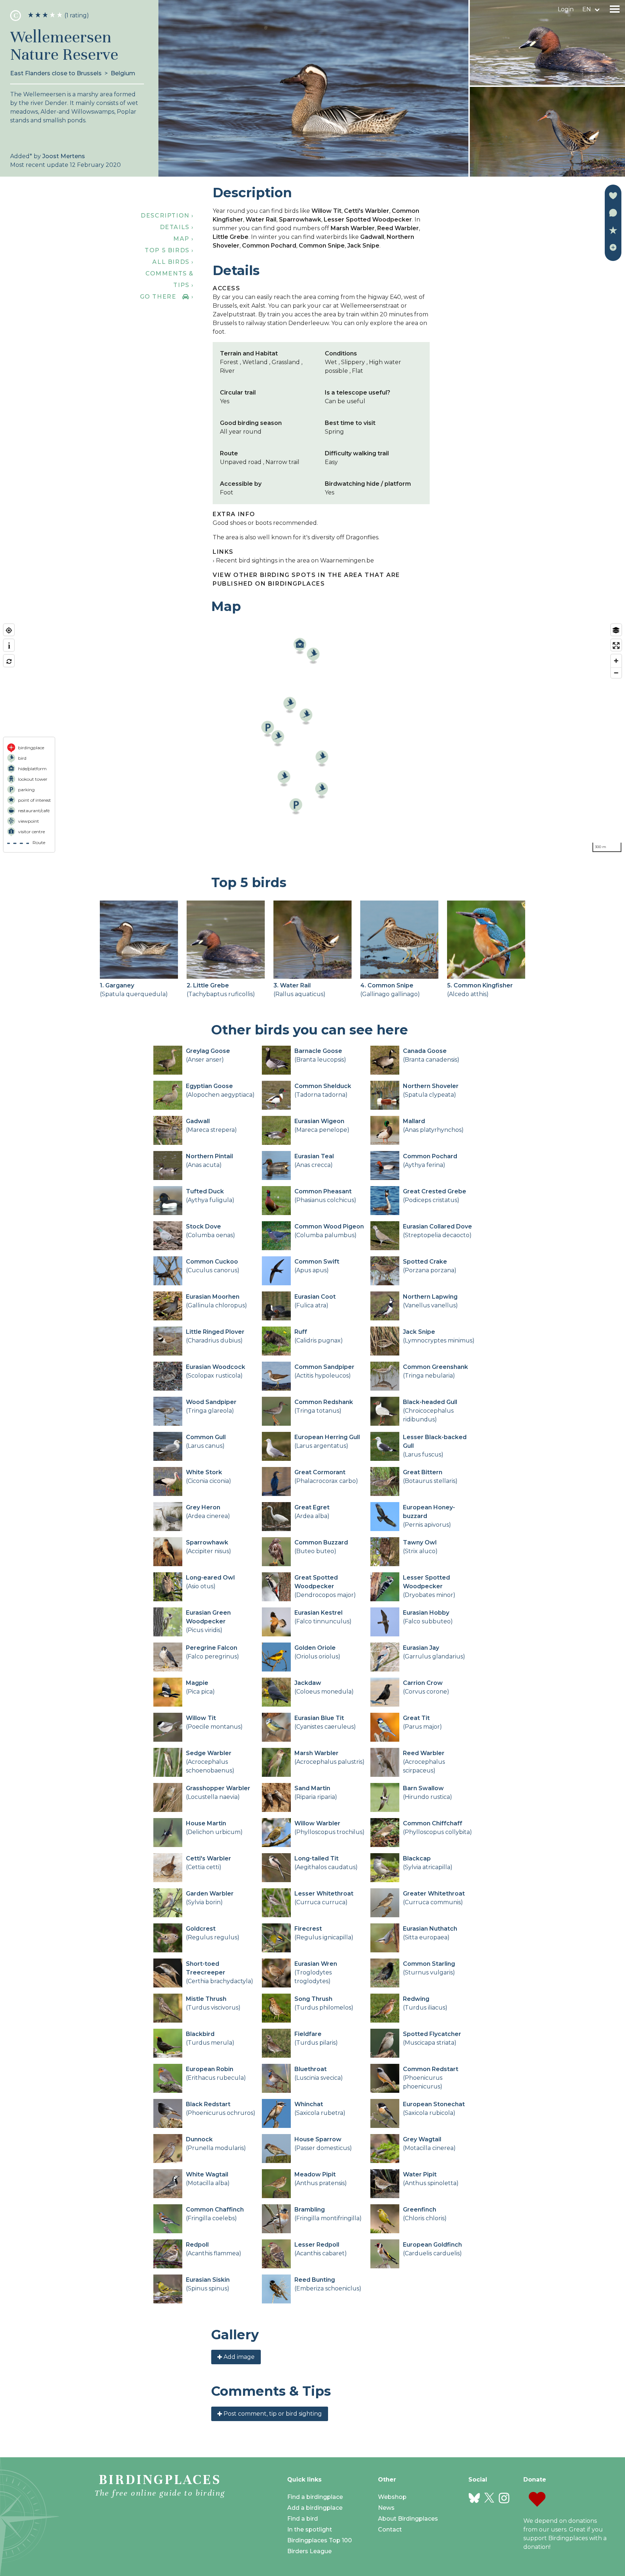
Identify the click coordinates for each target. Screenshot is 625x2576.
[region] (312, 738)
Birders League (309, 2551)
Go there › (167, 297)
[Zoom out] (616, 673)
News (386, 2508)
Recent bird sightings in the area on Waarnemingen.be (295, 560)
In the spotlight (310, 2529)
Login (566, 9)
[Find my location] (9, 630)
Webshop (392, 2497)
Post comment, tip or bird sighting (272, 2414)
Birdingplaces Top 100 (320, 2540)
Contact (390, 2529)
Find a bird (303, 2519)
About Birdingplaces (408, 2519)
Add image (238, 2357)
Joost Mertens (64, 156)
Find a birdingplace (315, 2497)
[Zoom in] (616, 661)
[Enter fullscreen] (616, 646)
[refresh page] (9, 661)
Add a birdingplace (315, 2508)
